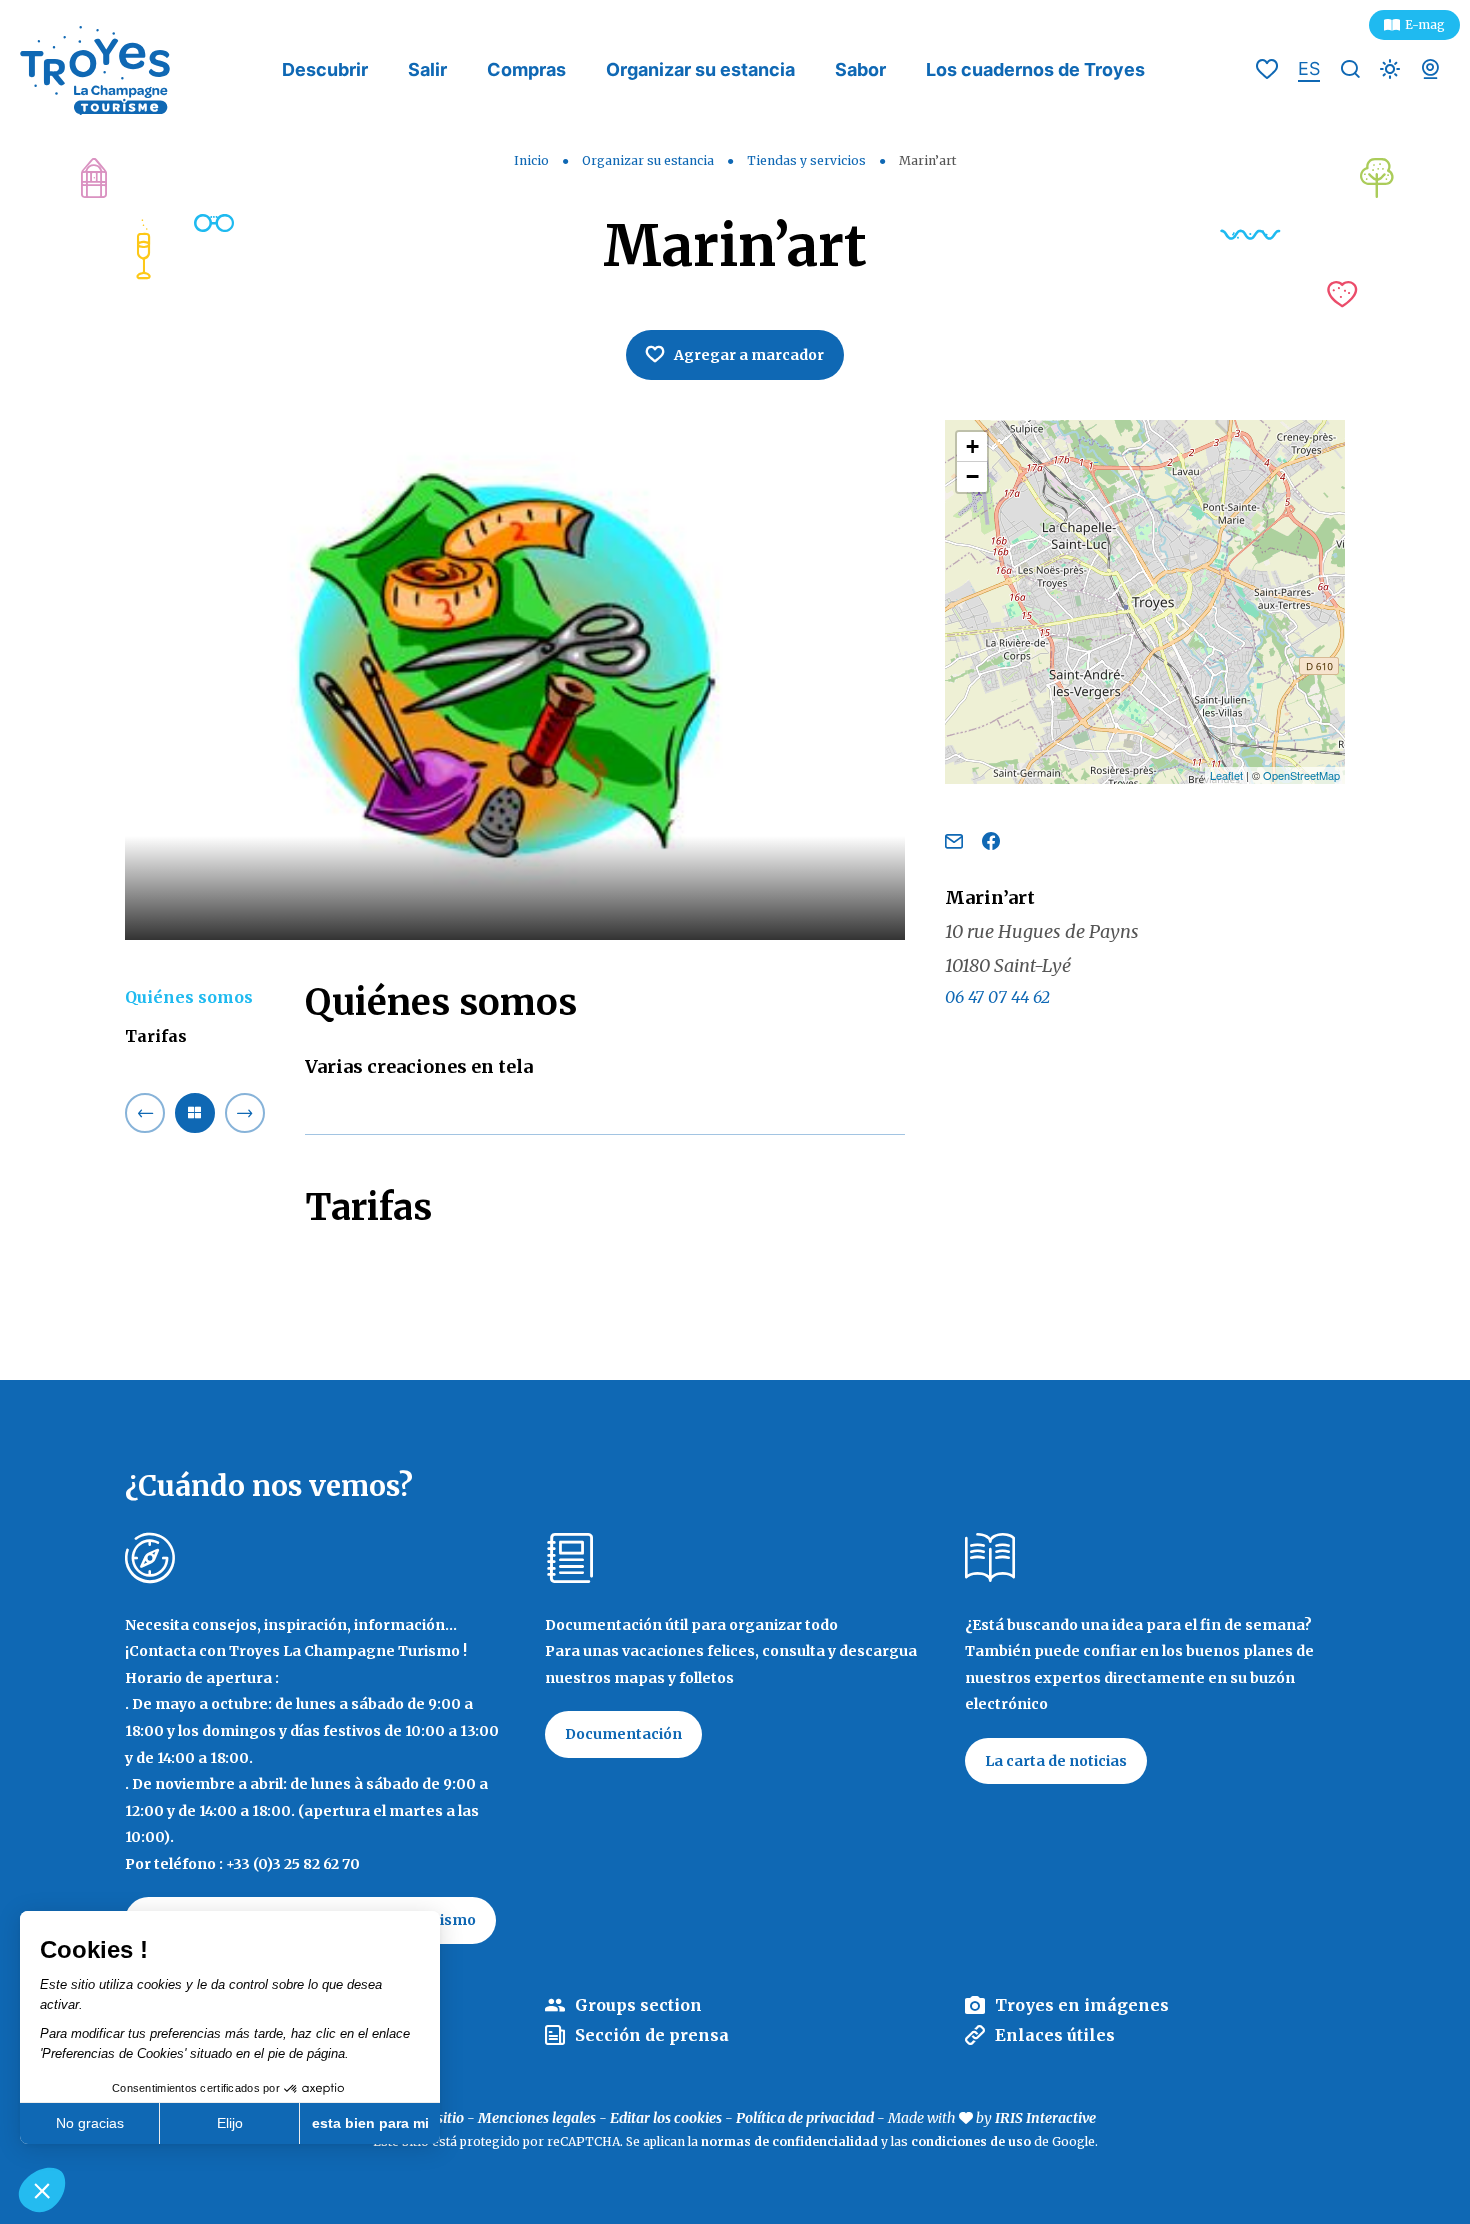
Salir (427, 69)
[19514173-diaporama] (515, 680)
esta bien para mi (370, 2123)
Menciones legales (537, 2118)
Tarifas (156, 1036)
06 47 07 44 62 (997, 997)
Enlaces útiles (1055, 2035)
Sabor (860, 69)
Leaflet (1226, 775)
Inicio (531, 160)
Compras (526, 69)
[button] (42, 2190)
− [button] (972, 476)
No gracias (90, 2123)
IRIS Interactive (1045, 2118)
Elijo (230, 2123)
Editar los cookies (666, 2118)
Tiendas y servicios (808, 160)
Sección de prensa (652, 2035)
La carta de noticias (1056, 1761)
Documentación (623, 1734)
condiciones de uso (971, 2141)
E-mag (1425, 24)
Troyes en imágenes (1082, 2005)
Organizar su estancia (700, 69)
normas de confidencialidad (789, 2141)
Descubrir (325, 69)
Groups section (638, 2005)
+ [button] (972, 446)
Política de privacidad (805, 2118)
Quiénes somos (189, 997)
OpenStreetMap (1301, 775)
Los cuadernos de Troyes (1035, 69)
